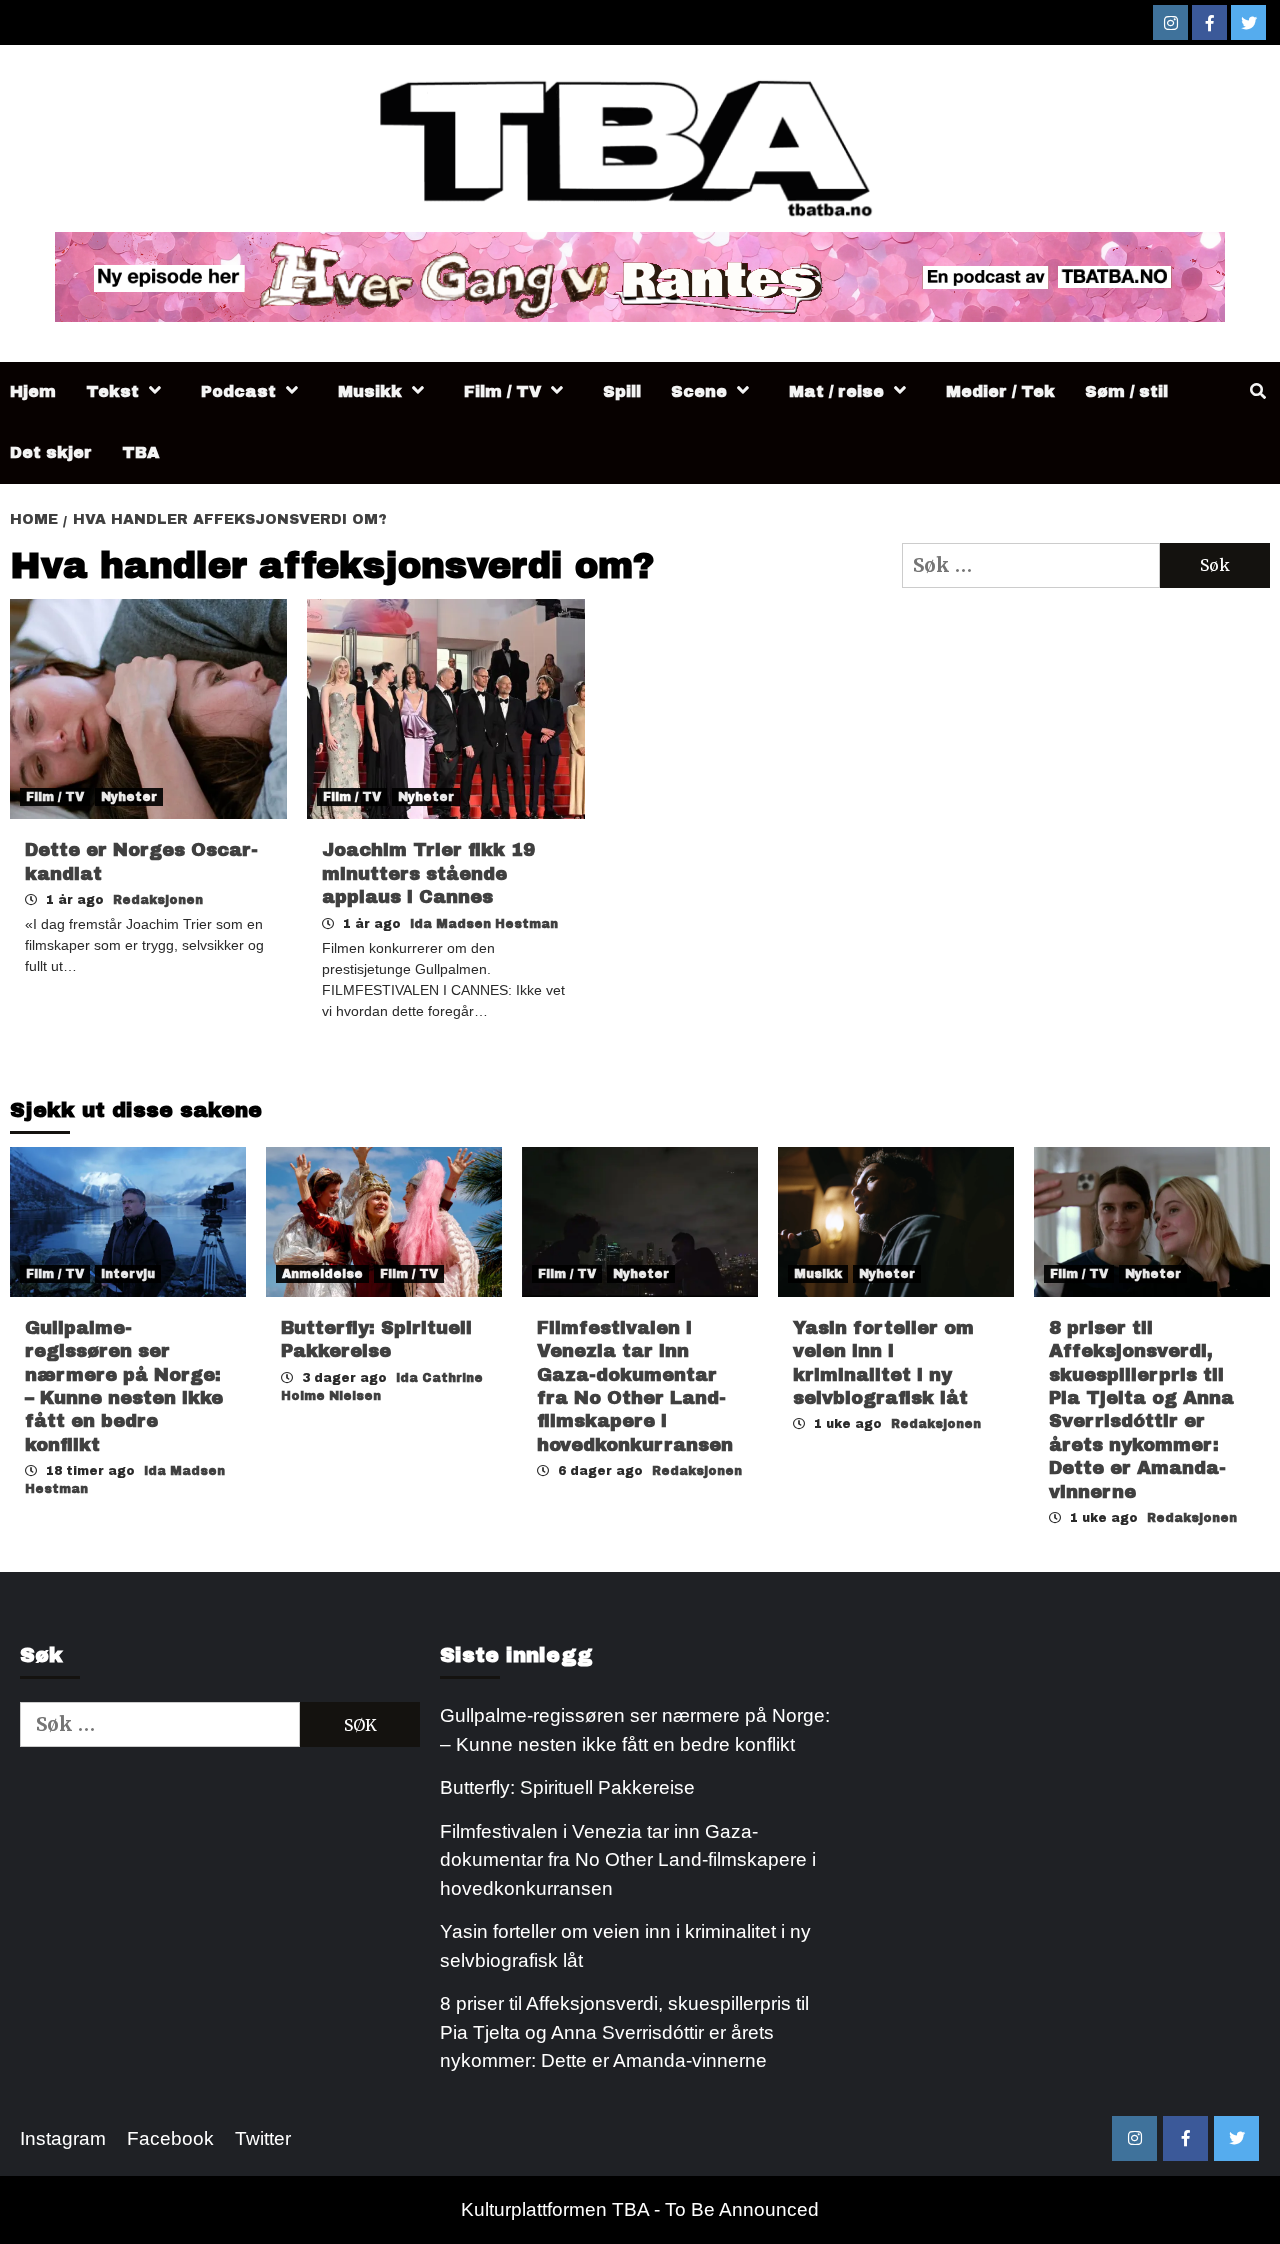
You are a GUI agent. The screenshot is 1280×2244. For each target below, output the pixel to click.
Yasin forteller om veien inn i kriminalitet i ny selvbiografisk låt (625, 1946)
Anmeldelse (322, 1274)
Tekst (112, 391)
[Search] (1257, 392)
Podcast (238, 391)
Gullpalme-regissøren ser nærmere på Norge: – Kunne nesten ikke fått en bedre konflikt (635, 1730)
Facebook (170, 2138)
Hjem (33, 391)
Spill (622, 391)
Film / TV (502, 391)
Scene (699, 391)
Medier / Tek (1000, 391)
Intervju (128, 1274)
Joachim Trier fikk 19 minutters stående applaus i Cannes (428, 873)
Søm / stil (1126, 391)
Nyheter (129, 797)
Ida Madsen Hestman (484, 924)
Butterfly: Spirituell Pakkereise (570, 1787)
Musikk (370, 391)
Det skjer (51, 452)
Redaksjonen (158, 900)
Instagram (63, 2138)
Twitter (263, 2138)
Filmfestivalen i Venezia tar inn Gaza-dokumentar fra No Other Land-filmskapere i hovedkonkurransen (628, 1860)
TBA (140, 452)
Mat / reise (836, 391)
